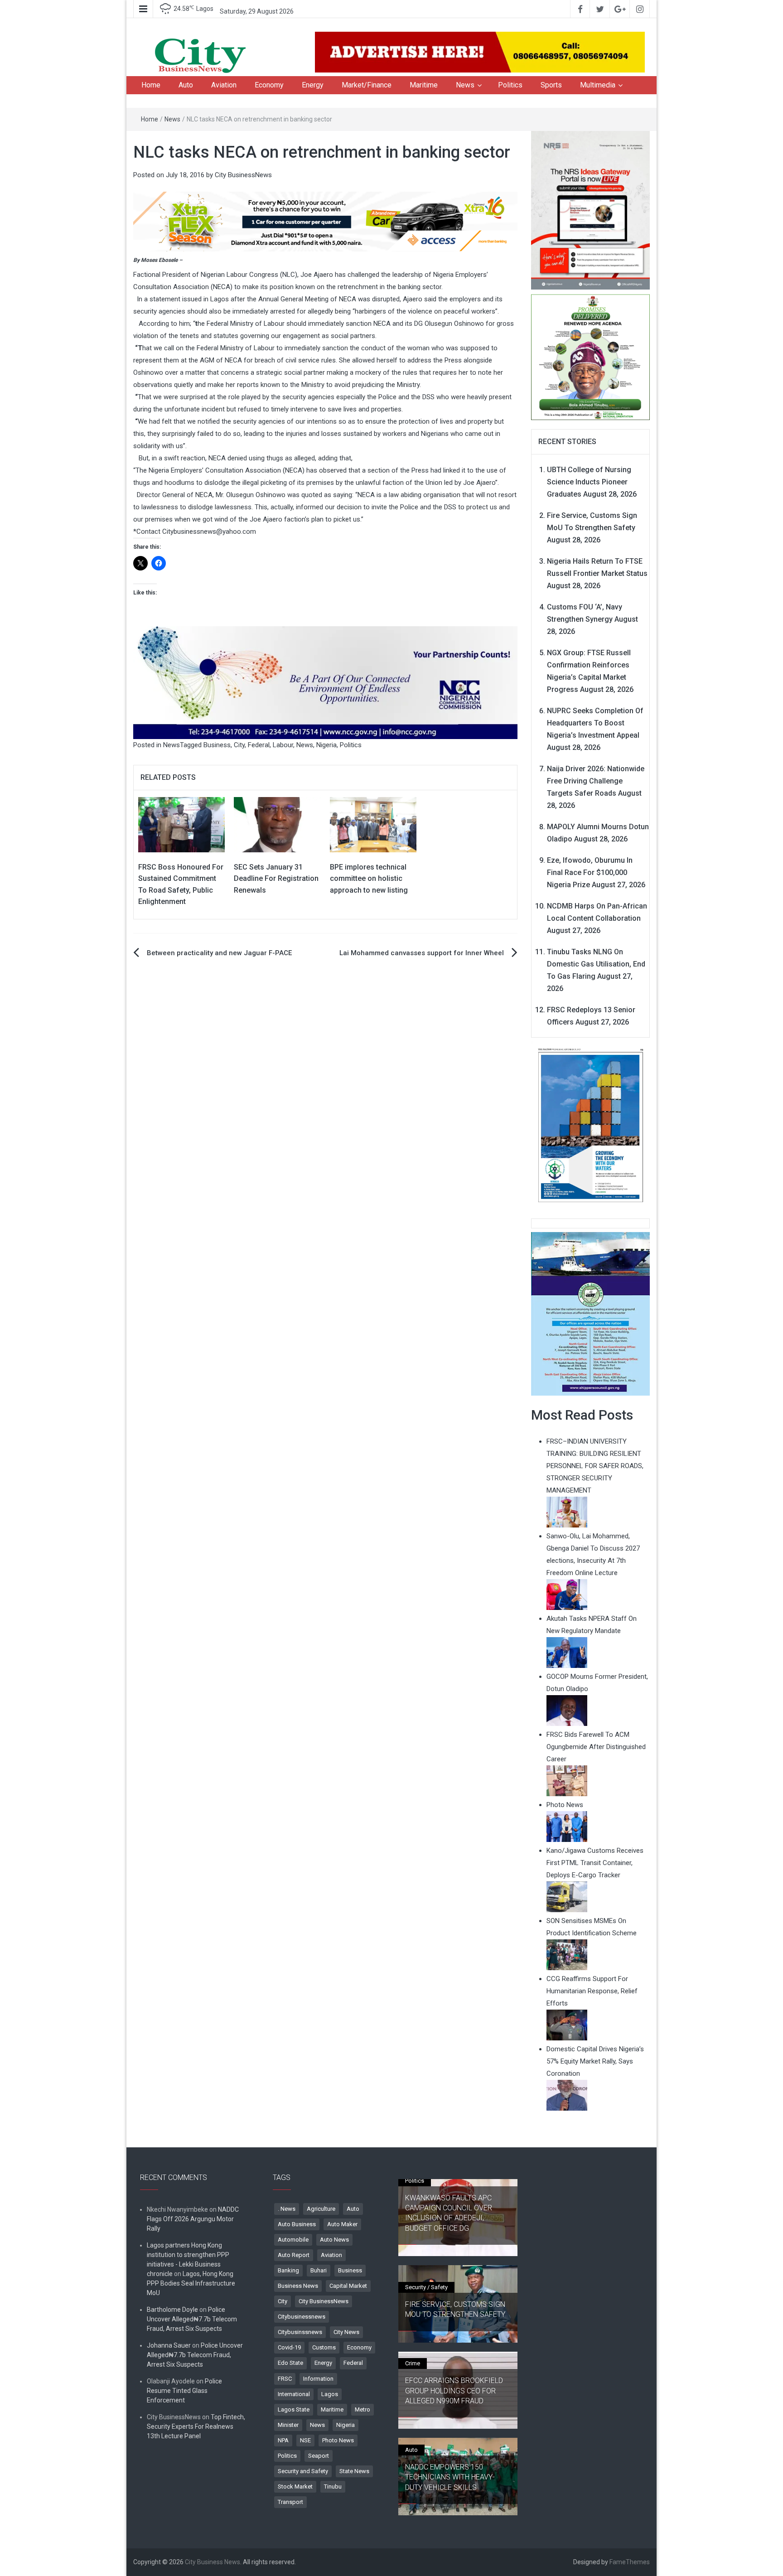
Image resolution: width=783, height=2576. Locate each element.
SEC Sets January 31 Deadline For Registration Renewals (276, 879)
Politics (510, 85)
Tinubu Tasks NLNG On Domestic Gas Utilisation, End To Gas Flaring (596, 964)
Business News (298, 2286)
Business (217, 745)
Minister (288, 2425)
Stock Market (295, 2487)
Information (318, 2379)
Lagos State (294, 2409)
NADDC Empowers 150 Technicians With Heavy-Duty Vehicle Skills (450, 2477)
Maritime (424, 85)
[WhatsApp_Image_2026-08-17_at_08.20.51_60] (591, 210)
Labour (283, 745)
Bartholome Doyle (172, 2310)
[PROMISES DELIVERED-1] (591, 356)
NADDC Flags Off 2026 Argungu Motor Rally (193, 2219)
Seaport (319, 2456)
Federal (259, 745)
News (465, 85)
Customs (324, 2347)
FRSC (285, 2379)
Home (151, 85)
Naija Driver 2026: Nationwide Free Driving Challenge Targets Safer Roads (596, 781)
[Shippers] (591, 1313)
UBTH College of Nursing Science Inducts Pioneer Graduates (589, 482)
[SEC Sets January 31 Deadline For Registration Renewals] (277, 824)
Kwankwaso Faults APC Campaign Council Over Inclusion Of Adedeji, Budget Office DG (449, 2213)
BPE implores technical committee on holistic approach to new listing (369, 879)
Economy (269, 85)
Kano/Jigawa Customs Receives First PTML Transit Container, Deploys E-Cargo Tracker (595, 1863)
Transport (290, 2502)
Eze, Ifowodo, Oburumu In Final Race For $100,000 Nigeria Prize (590, 872)
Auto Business (297, 2224)
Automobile (293, 2240)
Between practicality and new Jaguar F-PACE (219, 953)
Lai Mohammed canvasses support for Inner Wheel (422, 953)
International (294, 2394)
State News (354, 2471)
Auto (186, 85)
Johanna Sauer (169, 2345)
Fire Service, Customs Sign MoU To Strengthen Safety (455, 2309)
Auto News (334, 2240)
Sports (551, 85)
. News (287, 2209)
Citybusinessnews (302, 2317)
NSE (305, 2440)
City (239, 745)
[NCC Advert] (325, 682)
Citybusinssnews (300, 2332)
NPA (283, 2440)
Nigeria (326, 745)
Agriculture (321, 2209)
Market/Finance (367, 85)
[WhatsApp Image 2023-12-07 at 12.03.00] (591, 1125)
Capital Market (348, 2286)
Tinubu (333, 2487)
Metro (362, 2409)
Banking (288, 2270)
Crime (413, 2363)
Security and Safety (303, 2471)
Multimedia (598, 85)
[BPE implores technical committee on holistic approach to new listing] (373, 824)
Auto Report (294, 2255)
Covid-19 (289, 2347)
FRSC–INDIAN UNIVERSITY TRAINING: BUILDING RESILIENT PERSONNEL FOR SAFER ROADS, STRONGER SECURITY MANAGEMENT (595, 1466)
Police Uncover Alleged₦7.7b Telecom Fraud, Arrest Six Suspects (192, 2319)
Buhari (319, 2270)
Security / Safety (426, 2287)
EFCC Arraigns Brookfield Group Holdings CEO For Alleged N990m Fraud (454, 2391)
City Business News (213, 2562)
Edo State (290, 2363)
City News (346, 2332)
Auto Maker (342, 2224)
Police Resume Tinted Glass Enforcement (184, 2391)
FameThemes (630, 2562)
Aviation (224, 85)
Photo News (338, 2440)
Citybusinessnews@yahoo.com (209, 532)
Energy (313, 85)
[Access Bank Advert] (325, 221)
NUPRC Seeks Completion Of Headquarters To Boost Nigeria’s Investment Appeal (595, 723)
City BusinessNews (243, 175)
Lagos (330, 2394)
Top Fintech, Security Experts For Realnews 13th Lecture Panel (196, 2426)
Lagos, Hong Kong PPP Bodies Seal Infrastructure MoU (191, 2283)
